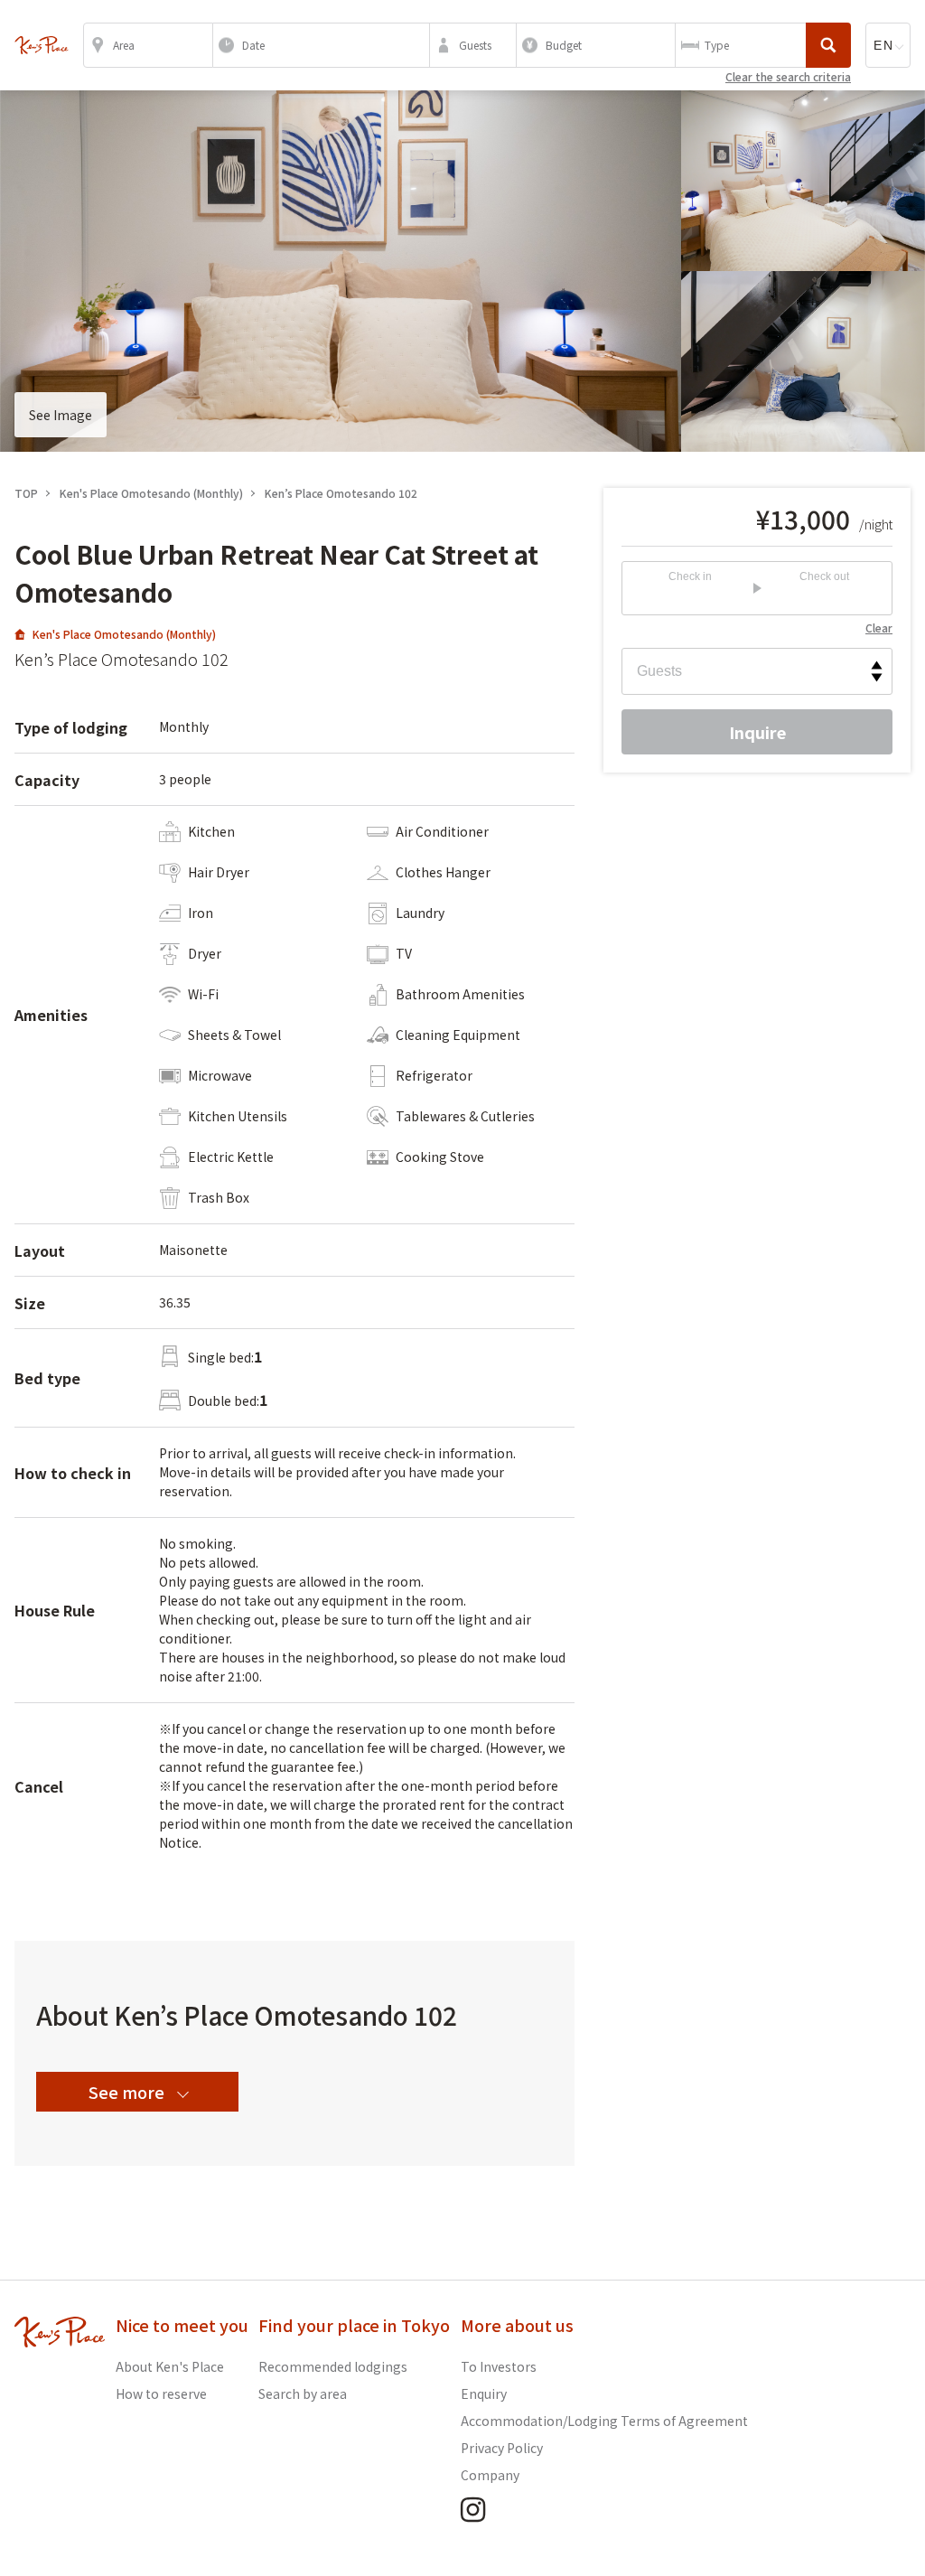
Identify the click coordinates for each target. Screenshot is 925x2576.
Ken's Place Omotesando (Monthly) (124, 634)
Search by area (303, 2393)
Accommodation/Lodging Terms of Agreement (604, 2421)
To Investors (499, 2366)
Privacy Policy (502, 2448)
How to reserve (161, 2393)
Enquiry (484, 2393)
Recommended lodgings (333, 2366)
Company (490, 2475)
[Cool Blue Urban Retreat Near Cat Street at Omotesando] (42, 45)
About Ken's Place (170, 2366)
